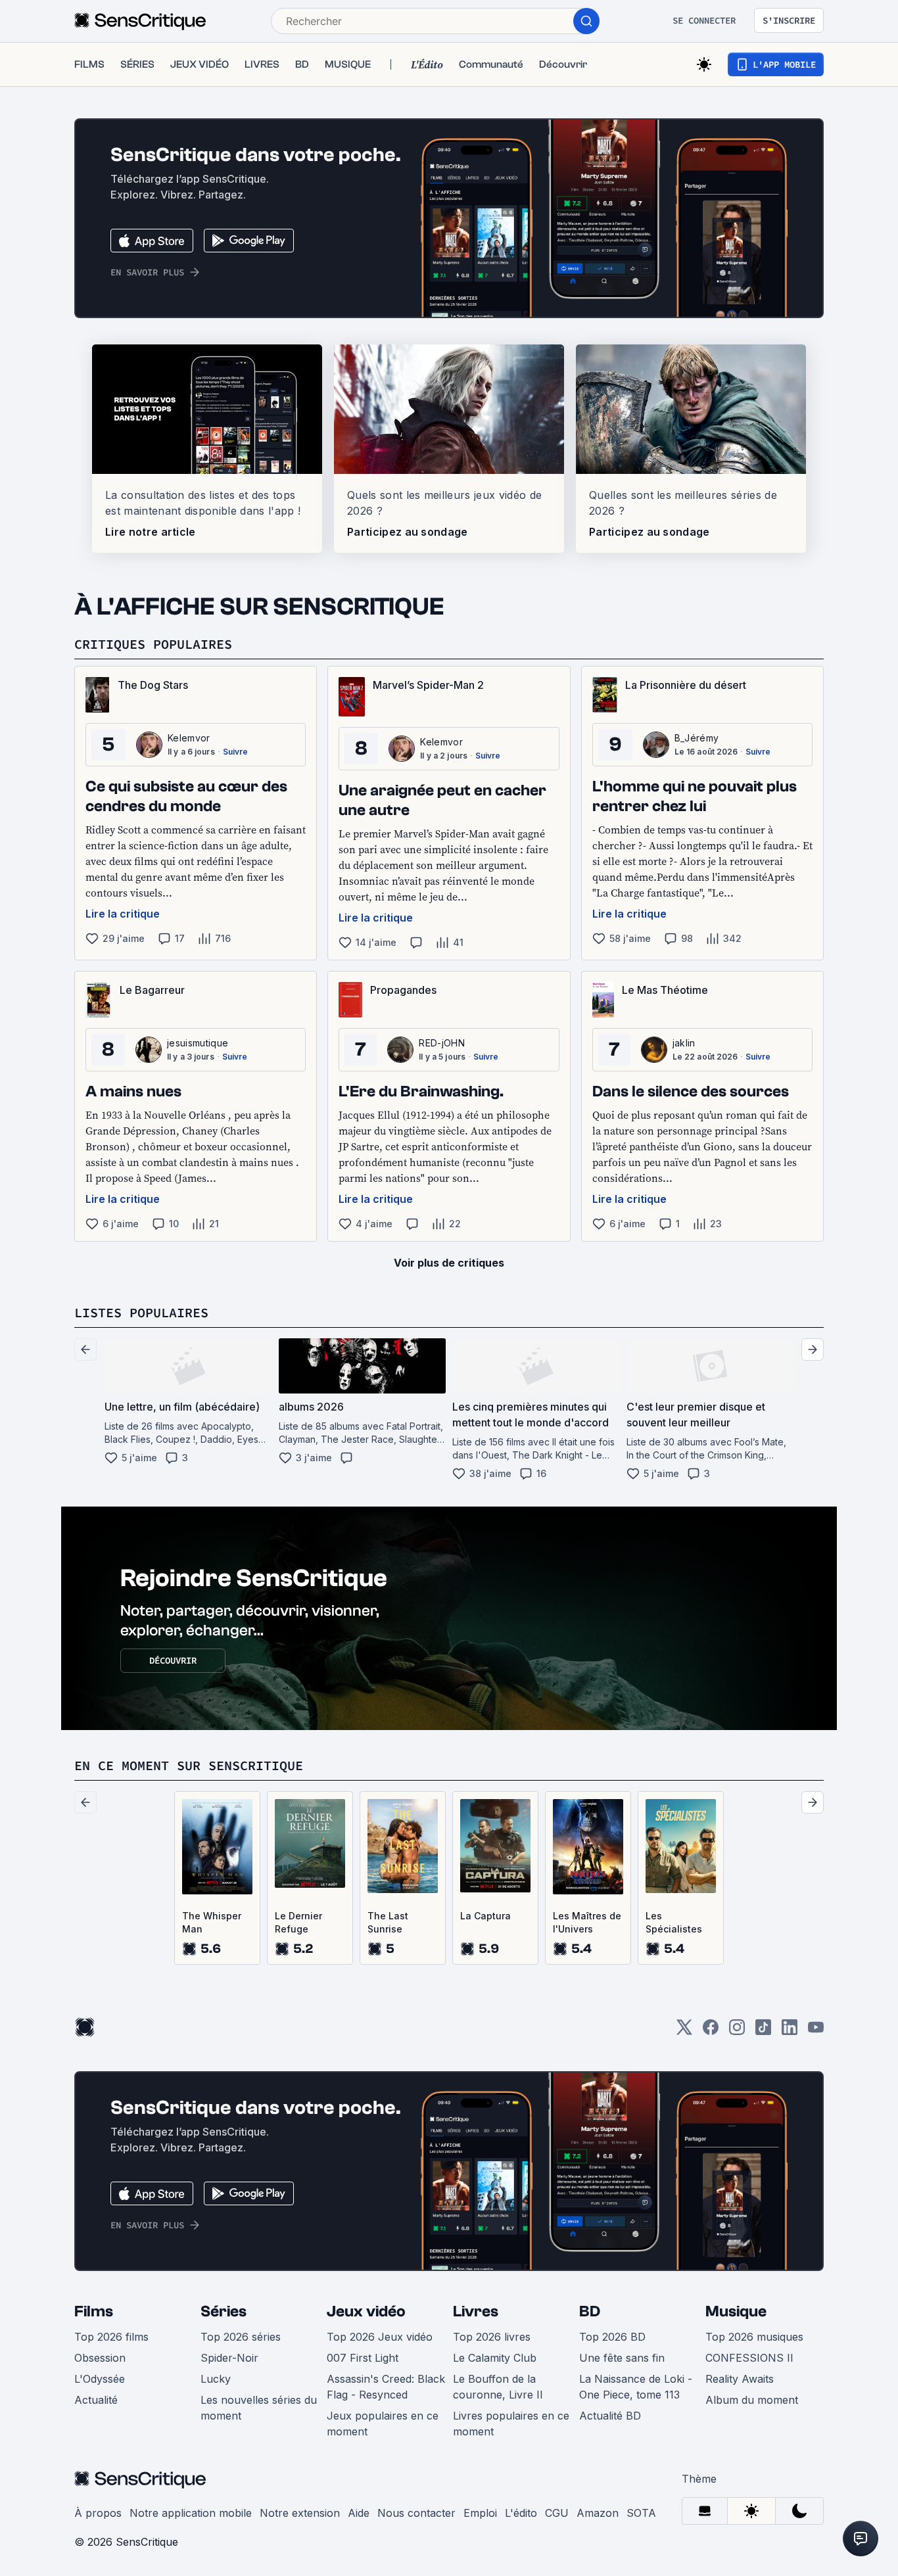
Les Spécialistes (674, 1922)
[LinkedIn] (790, 2031)
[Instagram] (737, 2031)
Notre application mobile (191, 2513)
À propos (98, 2513)
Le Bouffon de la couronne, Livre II (498, 2387)
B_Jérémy (697, 738)
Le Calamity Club (495, 2358)
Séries (224, 2311)
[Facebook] (711, 2031)
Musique (736, 2311)
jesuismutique (198, 1043)
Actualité (96, 2400)
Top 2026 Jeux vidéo (380, 2337)
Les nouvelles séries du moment (259, 2408)
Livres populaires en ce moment (511, 2424)
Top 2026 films (111, 2337)
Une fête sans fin (622, 2358)
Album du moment (752, 2400)
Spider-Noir (229, 2358)
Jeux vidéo (366, 2311)
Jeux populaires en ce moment (383, 2424)
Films (94, 2311)
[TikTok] (763, 2031)
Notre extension (300, 2513)
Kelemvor (189, 738)
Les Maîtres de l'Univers (587, 1922)
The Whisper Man (212, 1922)
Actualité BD (610, 2416)
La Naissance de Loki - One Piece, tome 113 (636, 2387)
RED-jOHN (442, 1043)
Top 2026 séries (241, 2337)
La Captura (485, 1916)
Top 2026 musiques (754, 2337)
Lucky (216, 2379)
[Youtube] (816, 2031)
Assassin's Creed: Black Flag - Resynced (386, 2387)
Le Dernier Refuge (298, 1922)
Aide (359, 2513)
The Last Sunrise (388, 1922)
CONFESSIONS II (749, 2358)
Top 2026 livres (492, 2337)
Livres (476, 2311)
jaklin (684, 1043)
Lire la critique (123, 914)
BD (590, 2311)
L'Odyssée (100, 2379)
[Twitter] (684, 2031)
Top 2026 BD (612, 2337)
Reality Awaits (740, 2379)
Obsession (100, 2358)
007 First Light (363, 2358)
